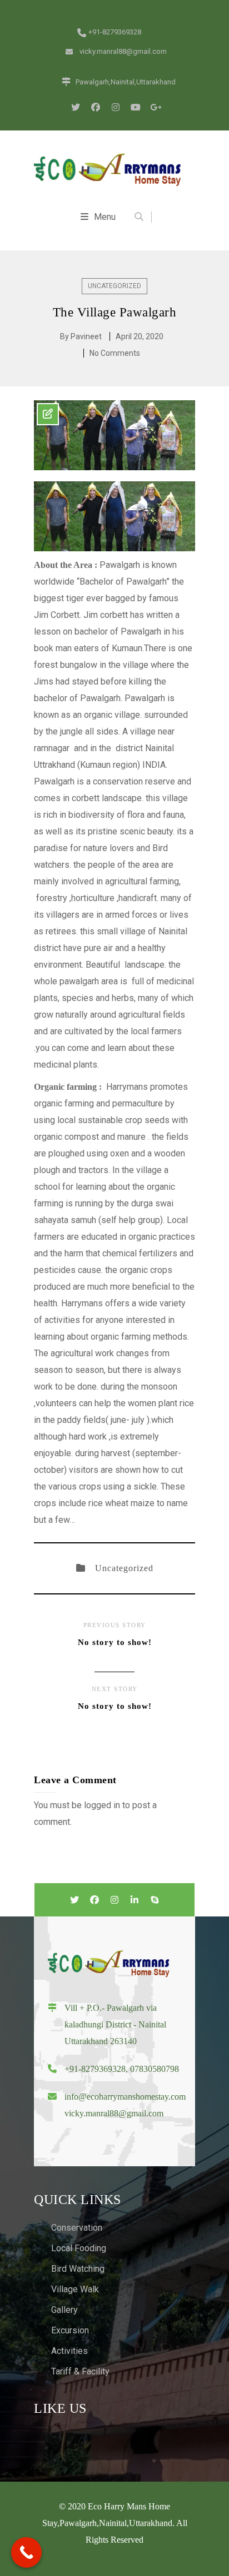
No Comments (115, 353)
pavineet (86, 336)
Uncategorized (114, 286)
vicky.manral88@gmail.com (114, 2113)
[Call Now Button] (26, 2552)
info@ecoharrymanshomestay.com (125, 2097)
